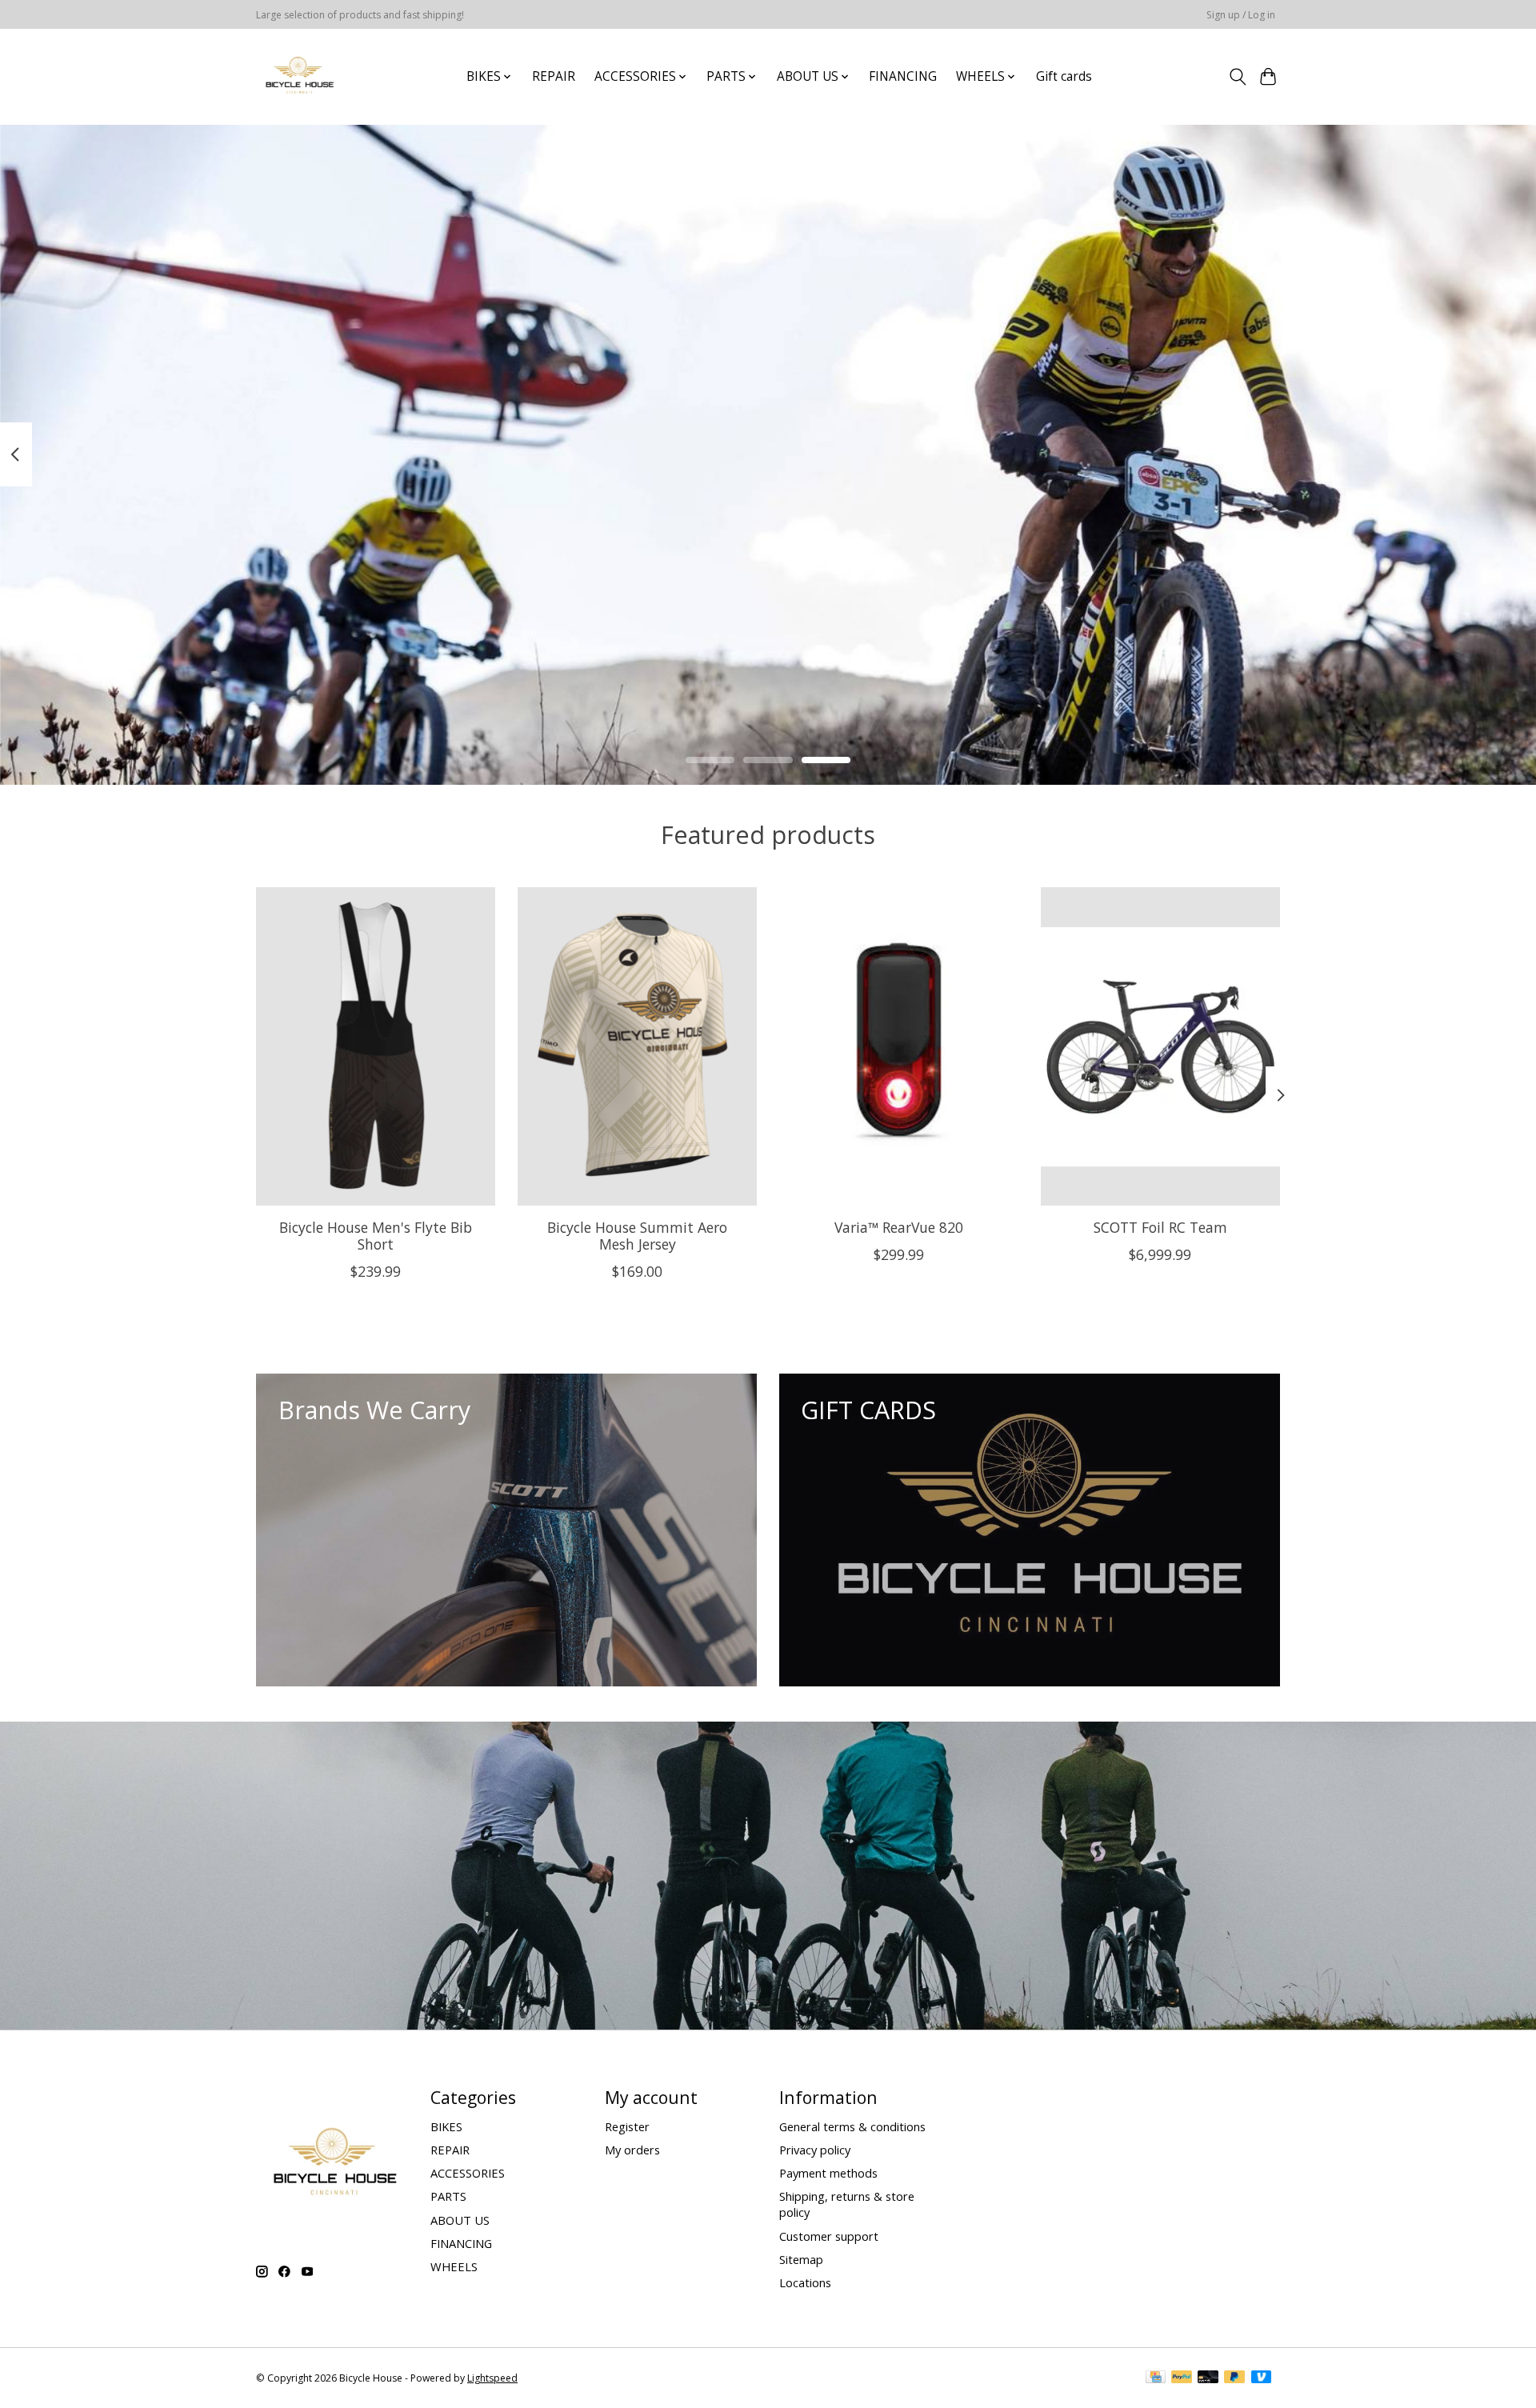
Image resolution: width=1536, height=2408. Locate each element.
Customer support (829, 2236)
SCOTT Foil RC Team (1160, 1227)
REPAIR (554, 76)
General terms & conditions (852, 2126)
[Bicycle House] (298, 76)
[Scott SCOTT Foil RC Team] (1160, 1046)
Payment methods (828, 2173)
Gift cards (1064, 76)
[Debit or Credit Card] (1208, 2378)
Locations (805, 2282)
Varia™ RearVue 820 (899, 1227)
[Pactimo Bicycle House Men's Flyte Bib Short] (376, 1046)
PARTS (448, 2196)
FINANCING (903, 76)
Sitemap (801, 2259)
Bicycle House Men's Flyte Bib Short (376, 1236)
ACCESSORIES (468, 2173)
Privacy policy (815, 2150)
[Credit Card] (1156, 2378)
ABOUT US (460, 2220)
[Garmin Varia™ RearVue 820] (899, 1046)
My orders (632, 2150)
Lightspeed (492, 2378)
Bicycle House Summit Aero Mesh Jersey (637, 1236)
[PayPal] (1182, 2378)
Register (627, 2126)
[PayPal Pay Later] (1234, 2378)
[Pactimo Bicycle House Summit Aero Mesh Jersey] (637, 1046)
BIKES (446, 2126)
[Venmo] (1262, 2378)
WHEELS (454, 2266)
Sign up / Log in (1241, 15)
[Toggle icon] (1237, 77)
